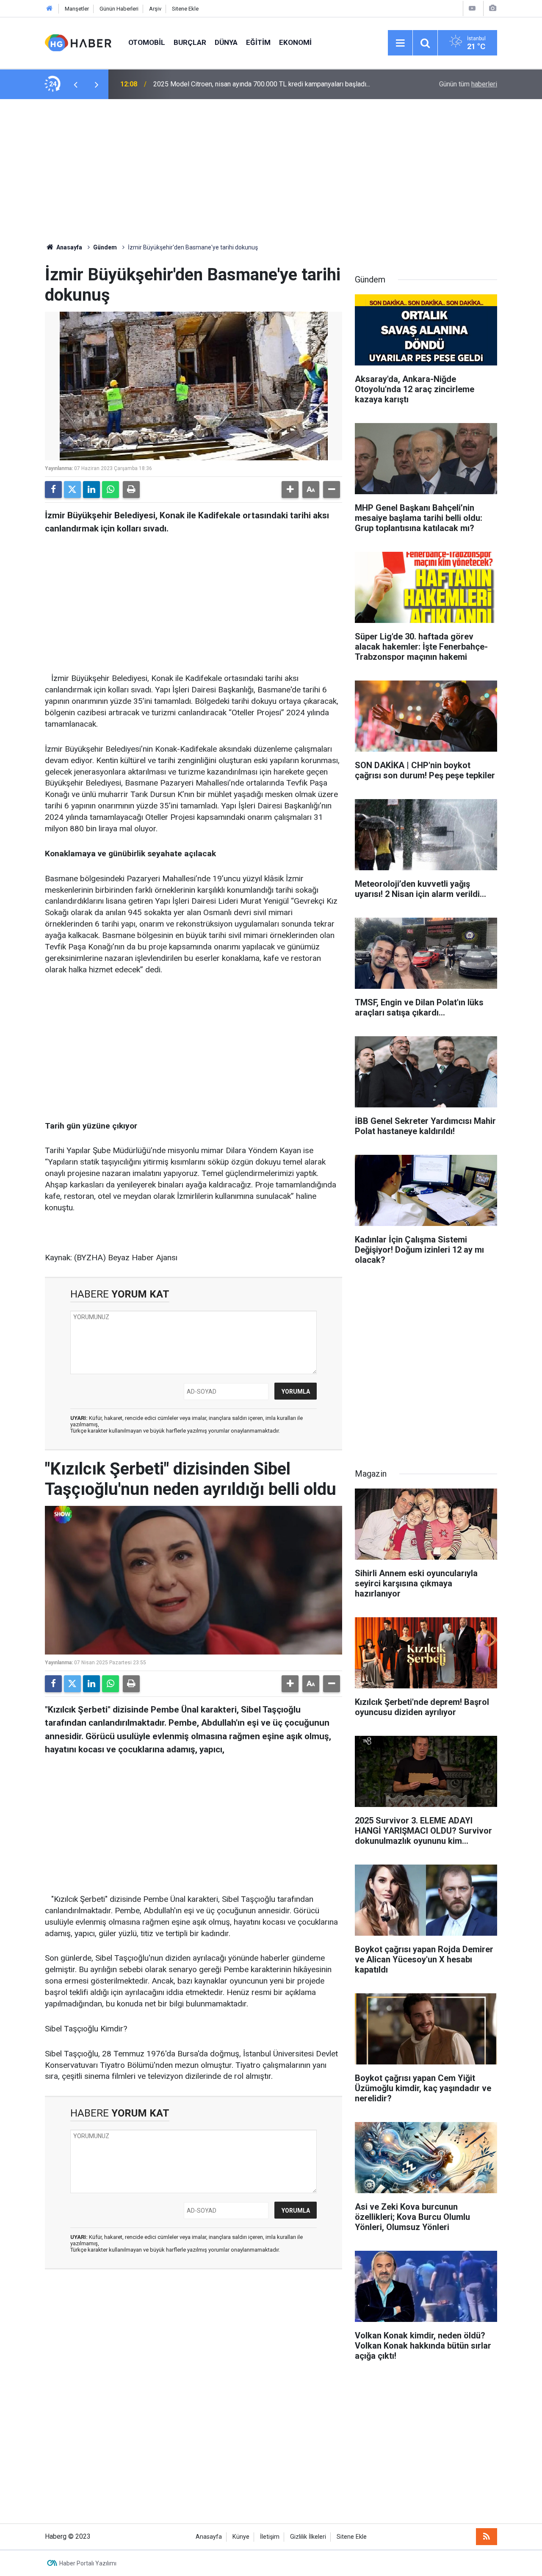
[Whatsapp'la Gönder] (111, 490)
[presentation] (75, 84)
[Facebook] (53, 490)
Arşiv (155, 9)
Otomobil (147, 42)
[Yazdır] (131, 490)
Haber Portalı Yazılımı (88, 2563)
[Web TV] (472, 8)
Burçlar (190, 42)
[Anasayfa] (50, 9)
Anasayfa (69, 247)
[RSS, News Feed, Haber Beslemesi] (487, 2537)
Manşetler (77, 9)
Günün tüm (468, 84)
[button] (290, 490)
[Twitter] (72, 490)
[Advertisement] (271, 171)
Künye (241, 2537)
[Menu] (400, 43)
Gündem (105, 247)
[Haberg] (78, 42)
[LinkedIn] (91, 490)
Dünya (226, 42)
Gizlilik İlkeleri (308, 2537)
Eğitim (258, 42)
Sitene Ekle (185, 9)
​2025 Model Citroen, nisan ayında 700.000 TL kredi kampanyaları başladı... (262, 84)
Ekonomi (295, 42)
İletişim (270, 2537)
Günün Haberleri (119, 9)
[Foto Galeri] (492, 8)
